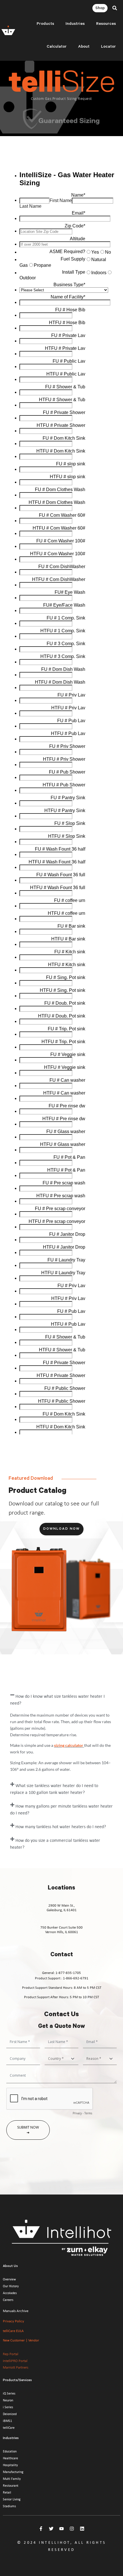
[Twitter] (51, 2529)
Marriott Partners (16, 2367)
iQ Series (9, 2393)
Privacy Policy (13, 2321)
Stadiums (9, 2506)
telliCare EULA (13, 2331)
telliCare (9, 2428)
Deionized (10, 2414)
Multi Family (12, 2479)
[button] (115, 8)
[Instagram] (72, 2529)
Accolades (10, 2293)
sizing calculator (69, 1745)
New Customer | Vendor (21, 2340)
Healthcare (10, 2458)
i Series (8, 2407)
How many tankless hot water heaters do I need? (61, 1826)
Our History (11, 2286)
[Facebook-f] (41, 2529)
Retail (7, 2492)
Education (10, 2451)
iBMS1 (7, 2421)
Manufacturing (13, 2472)
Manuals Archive (16, 2311)
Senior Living (12, 2499)
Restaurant (11, 2486)
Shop (100, 9)
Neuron (8, 2400)
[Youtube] (61, 2529)
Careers (8, 2300)
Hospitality (10, 2465)
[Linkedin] (82, 2529)
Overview (9, 2279)
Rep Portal (11, 2354)
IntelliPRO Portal (15, 2361)
